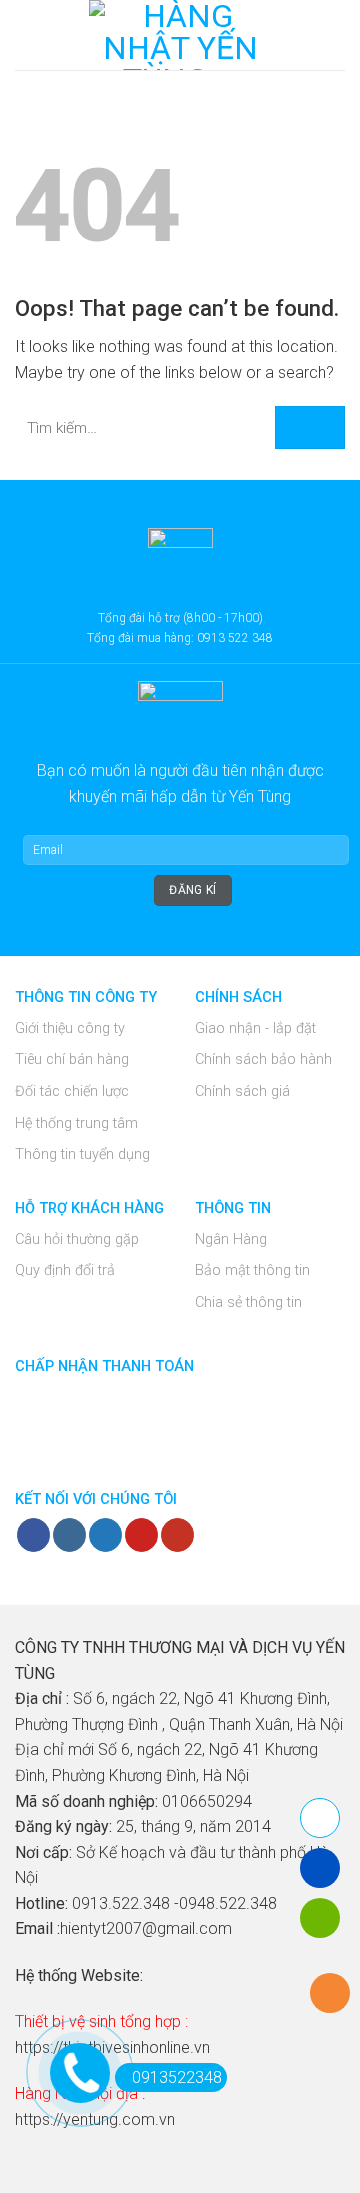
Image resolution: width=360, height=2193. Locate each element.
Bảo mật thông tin (252, 1270)
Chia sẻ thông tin (248, 1302)
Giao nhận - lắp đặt (255, 1028)
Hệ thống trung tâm (76, 1123)
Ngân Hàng (231, 1239)
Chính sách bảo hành (263, 1059)
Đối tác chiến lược (72, 1091)
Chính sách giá (242, 1091)
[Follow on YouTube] (177, 1535)
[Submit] (310, 427)
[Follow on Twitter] (105, 1535)
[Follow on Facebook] (33, 1535)
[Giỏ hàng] (335, 35)
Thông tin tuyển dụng (82, 1154)
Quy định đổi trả (65, 1270)
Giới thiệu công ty (70, 1028)
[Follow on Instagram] (69, 1535)
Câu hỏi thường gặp (77, 1239)
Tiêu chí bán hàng (72, 1059)
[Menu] (27, 34)
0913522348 (177, 2077)
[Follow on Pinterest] (141, 1535)
